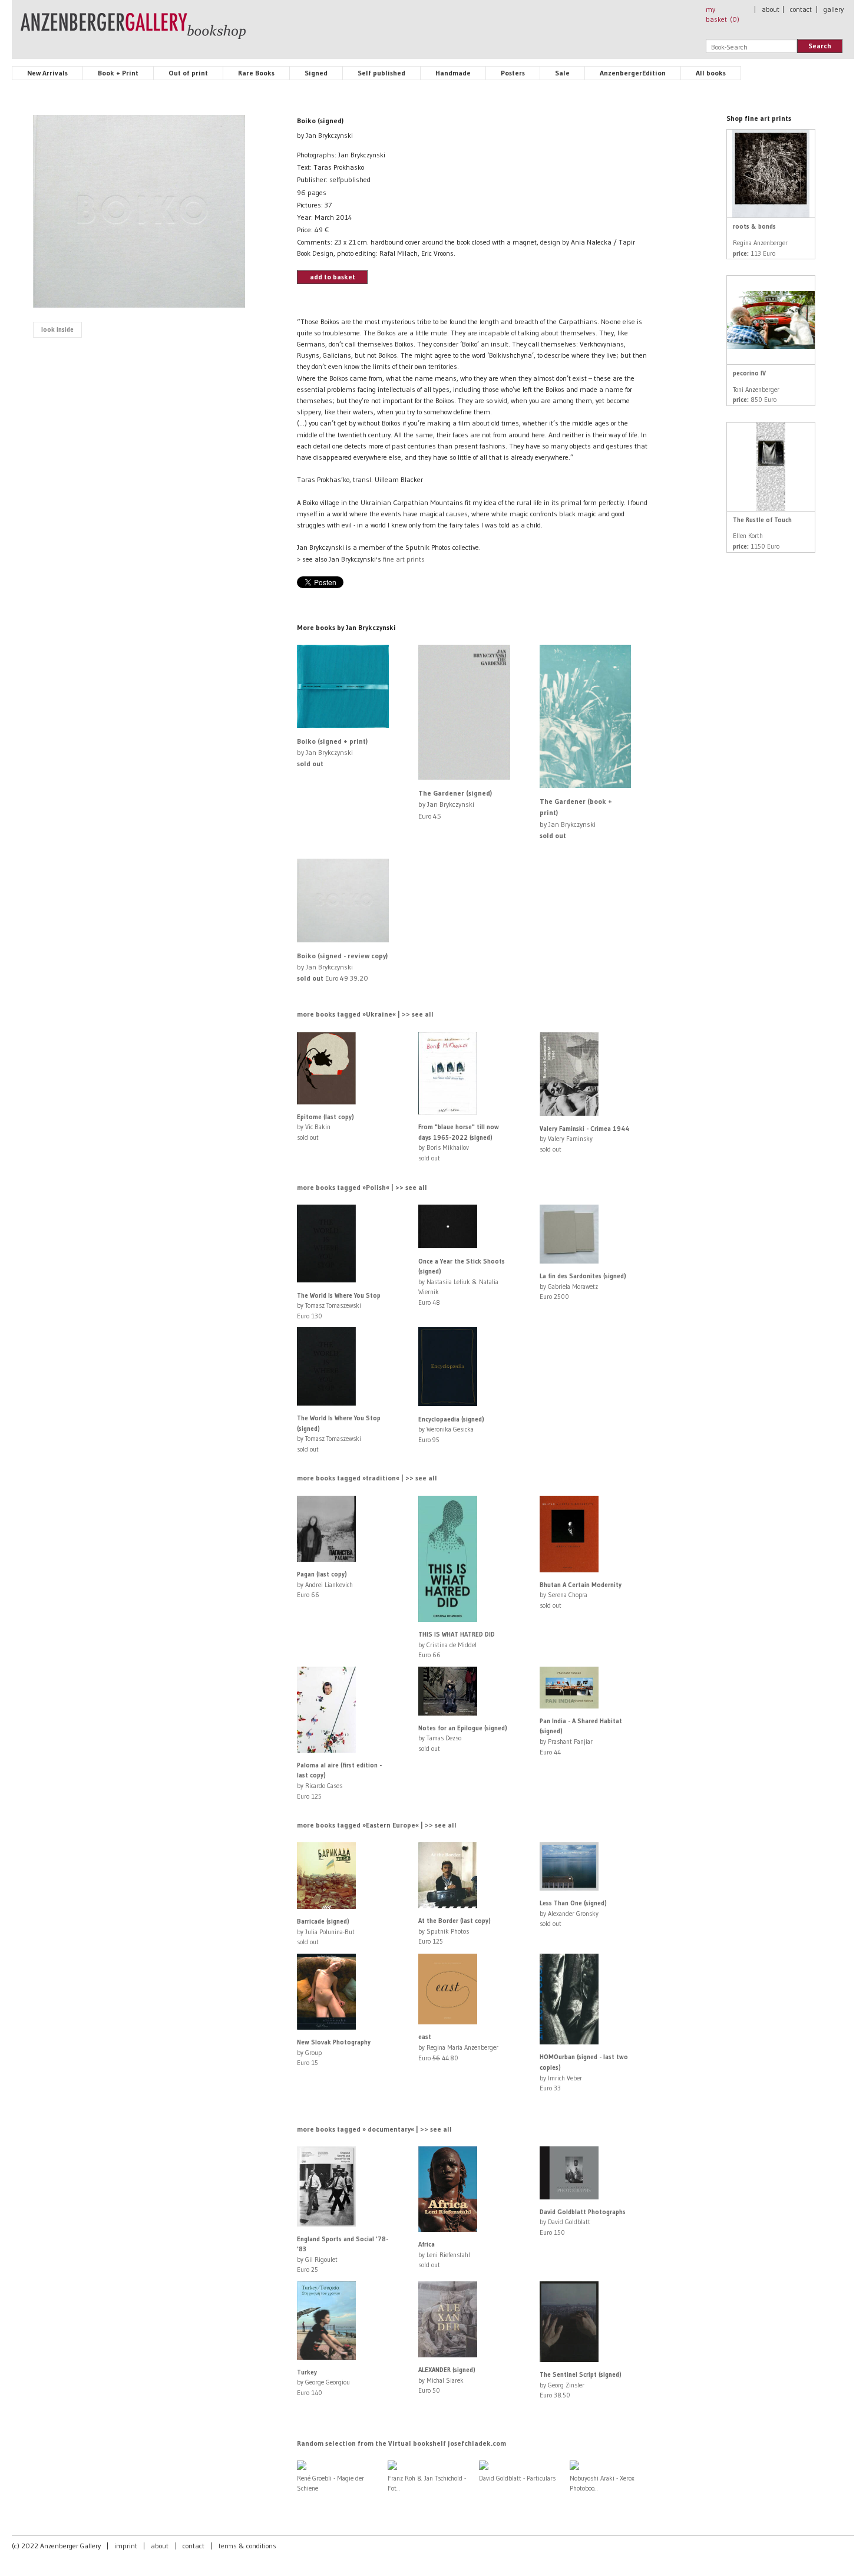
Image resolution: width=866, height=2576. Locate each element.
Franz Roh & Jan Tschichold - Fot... (427, 2483)
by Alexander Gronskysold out (573, 1913)
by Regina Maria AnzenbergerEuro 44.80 (458, 2047)
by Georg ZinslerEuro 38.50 (581, 2385)
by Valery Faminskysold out (584, 1139)
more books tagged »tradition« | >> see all (367, 1478)
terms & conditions (247, 2546)
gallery (834, 9)
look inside (57, 329)
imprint (126, 2546)
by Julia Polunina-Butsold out (326, 1932)
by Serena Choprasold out (581, 1595)
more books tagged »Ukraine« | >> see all (365, 1014)
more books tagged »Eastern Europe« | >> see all (377, 1825)
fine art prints (404, 559)
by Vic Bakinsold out (325, 1127)
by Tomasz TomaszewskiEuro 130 (339, 1306)
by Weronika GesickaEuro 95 (451, 1429)
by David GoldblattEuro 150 (583, 2222)
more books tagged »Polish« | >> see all (362, 1187)
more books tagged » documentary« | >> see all (374, 2129)
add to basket (333, 277)
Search (820, 46)
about (771, 9)
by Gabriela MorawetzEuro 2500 (583, 1286)
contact (801, 9)
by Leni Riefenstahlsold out (444, 2255)
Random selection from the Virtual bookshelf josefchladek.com (401, 2443)
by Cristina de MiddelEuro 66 (457, 1645)
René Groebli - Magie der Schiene (330, 2483)
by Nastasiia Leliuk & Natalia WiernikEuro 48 (462, 1282)
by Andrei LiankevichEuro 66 (325, 1584)
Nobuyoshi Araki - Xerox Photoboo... (602, 2483)
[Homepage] (133, 31)
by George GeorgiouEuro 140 (323, 2382)
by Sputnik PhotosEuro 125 (455, 1931)
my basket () (723, 14)
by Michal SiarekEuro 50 (447, 2380)
